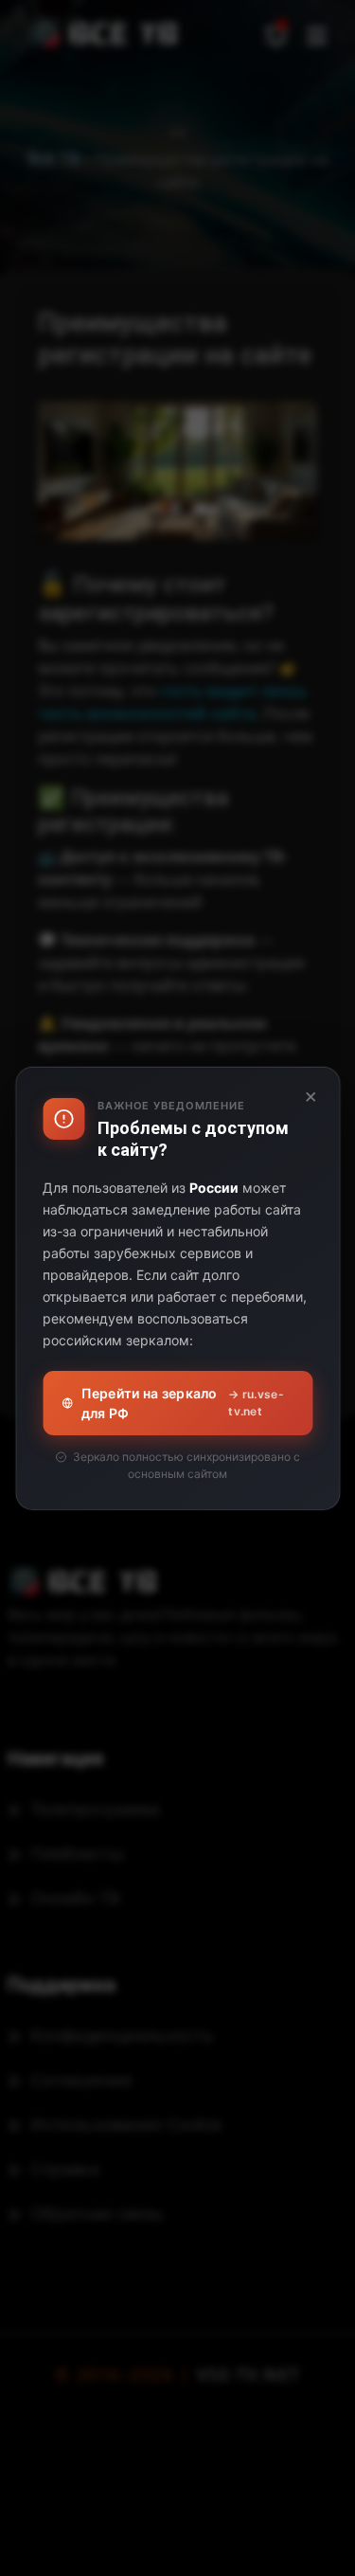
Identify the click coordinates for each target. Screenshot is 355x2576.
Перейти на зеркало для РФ (183, 1403)
